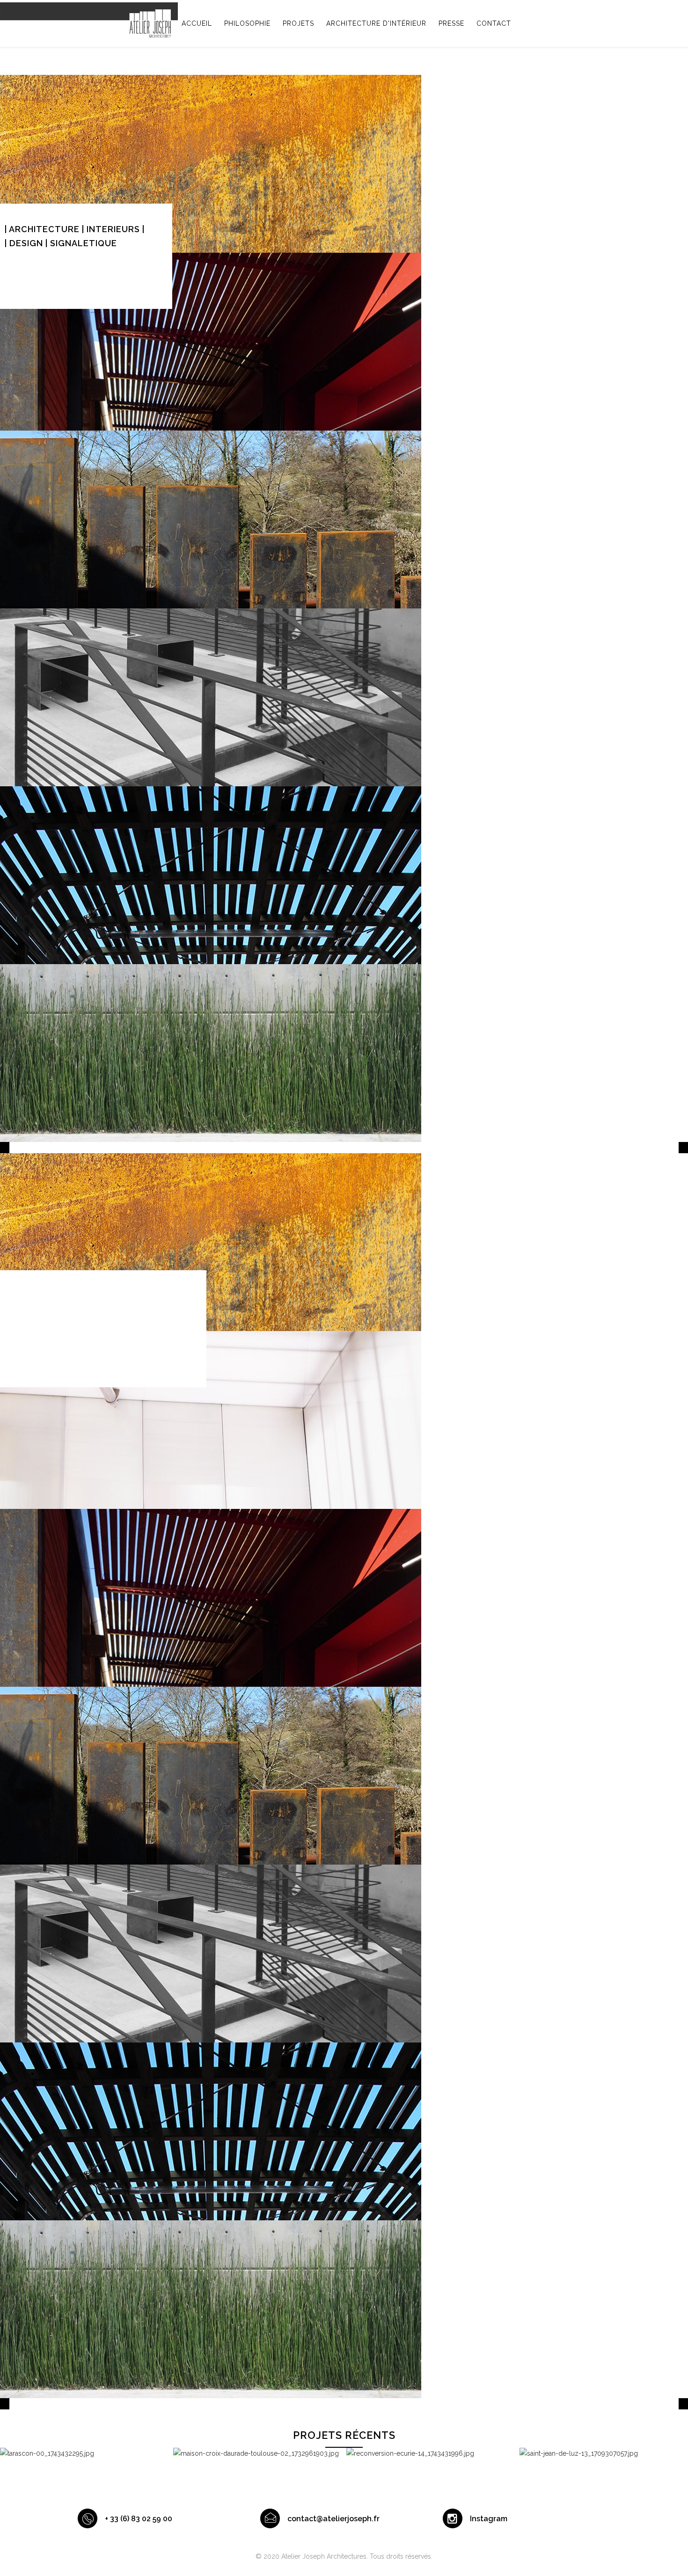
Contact (494, 23)
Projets (298, 23)
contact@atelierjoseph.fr (333, 2519)
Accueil (197, 23)
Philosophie (247, 23)
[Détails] (76, 2456)
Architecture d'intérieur (376, 23)
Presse (451, 23)
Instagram (489, 2519)
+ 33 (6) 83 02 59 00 (139, 2519)
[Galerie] (94, 2456)
